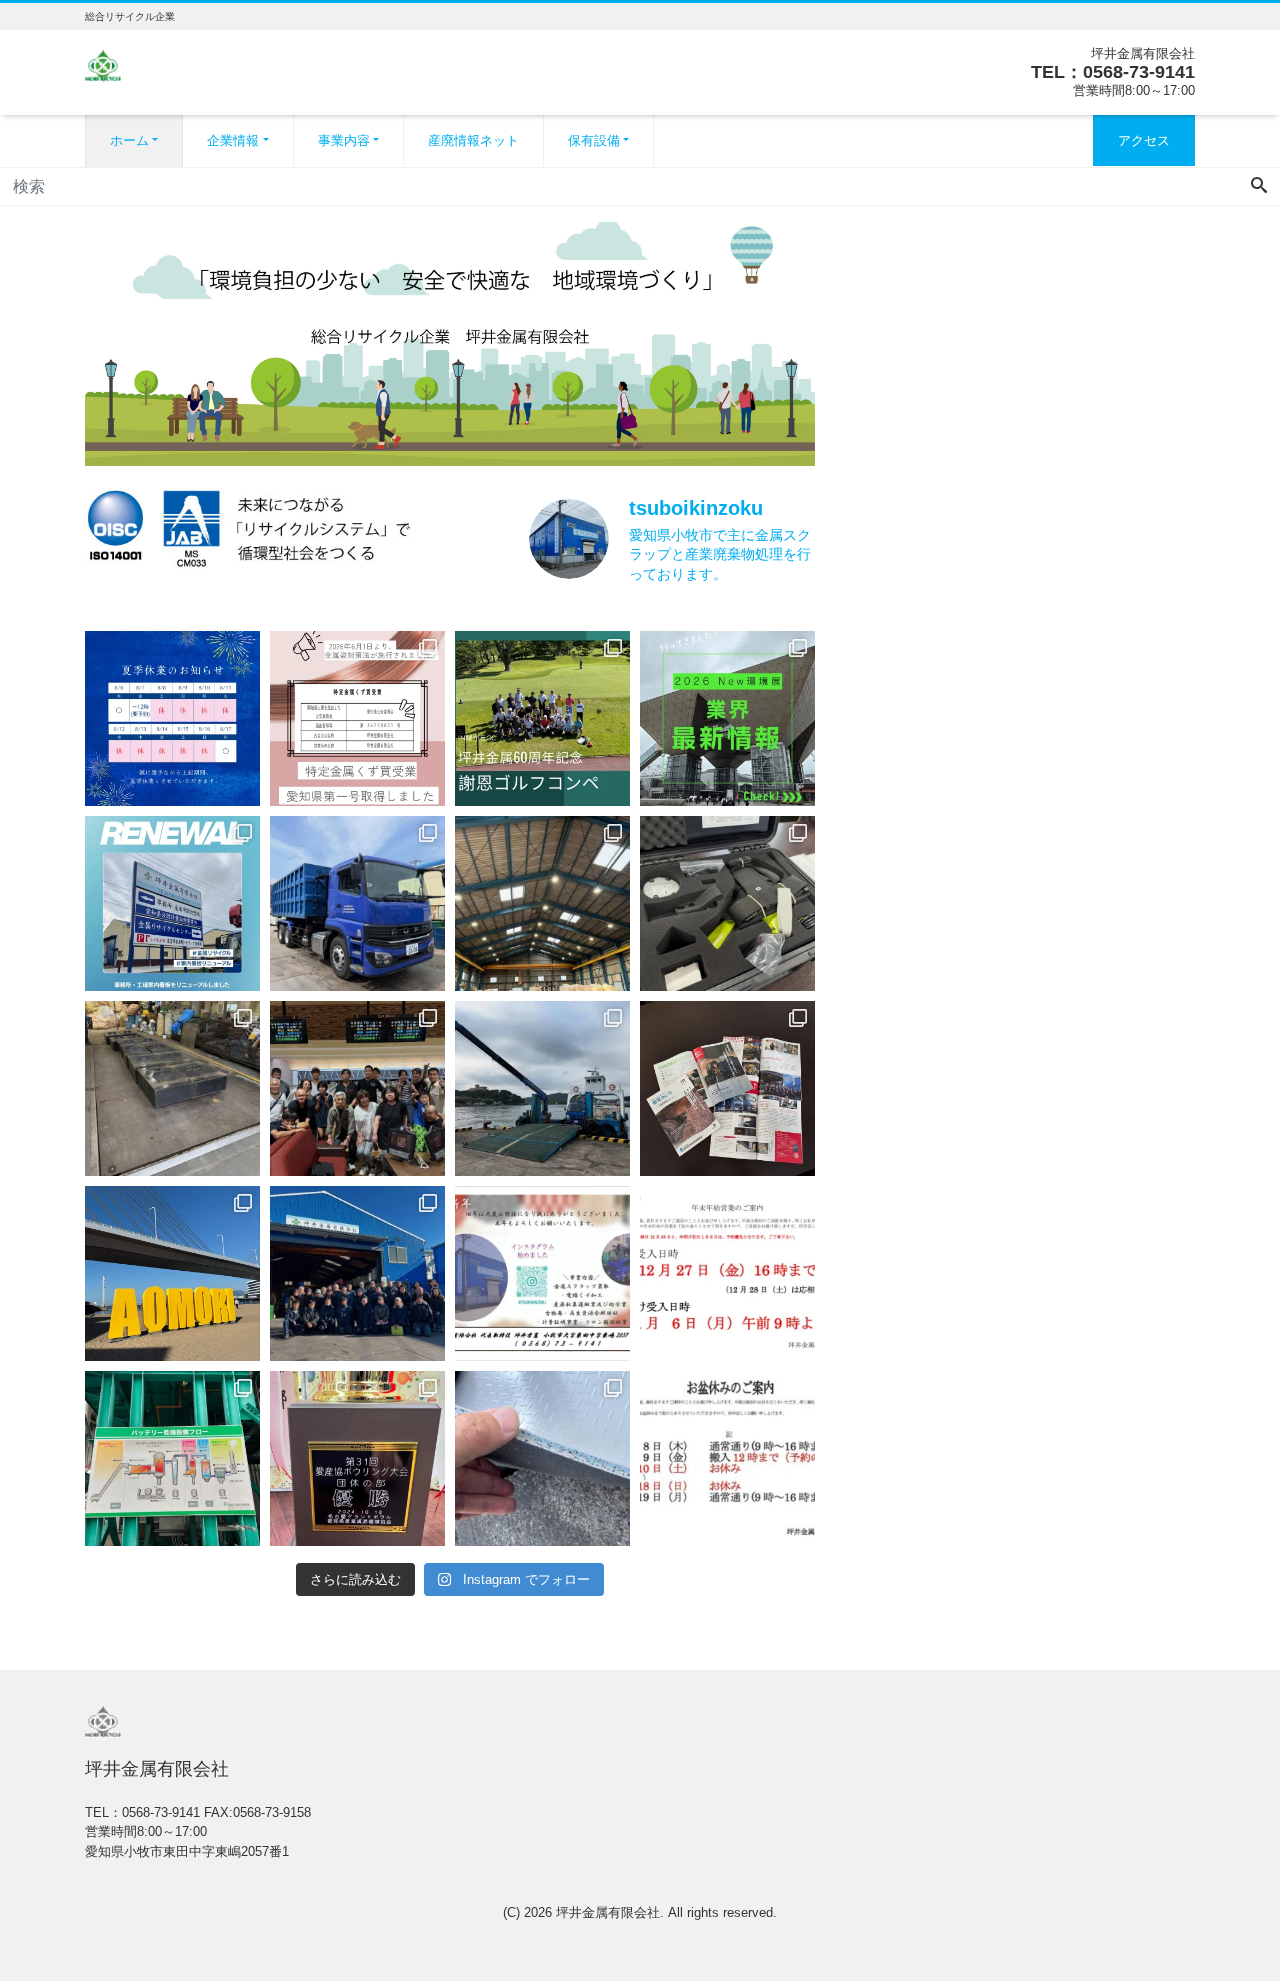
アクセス (1144, 140)
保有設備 (594, 140)
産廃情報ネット (473, 140)
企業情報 (233, 140)
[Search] (1259, 187)
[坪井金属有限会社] (103, 63)
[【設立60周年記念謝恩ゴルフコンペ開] (542, 718)
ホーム (129, 140)
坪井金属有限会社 (608, 1912)
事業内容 (344, 140)
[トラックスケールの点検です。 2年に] (172, 1088)
